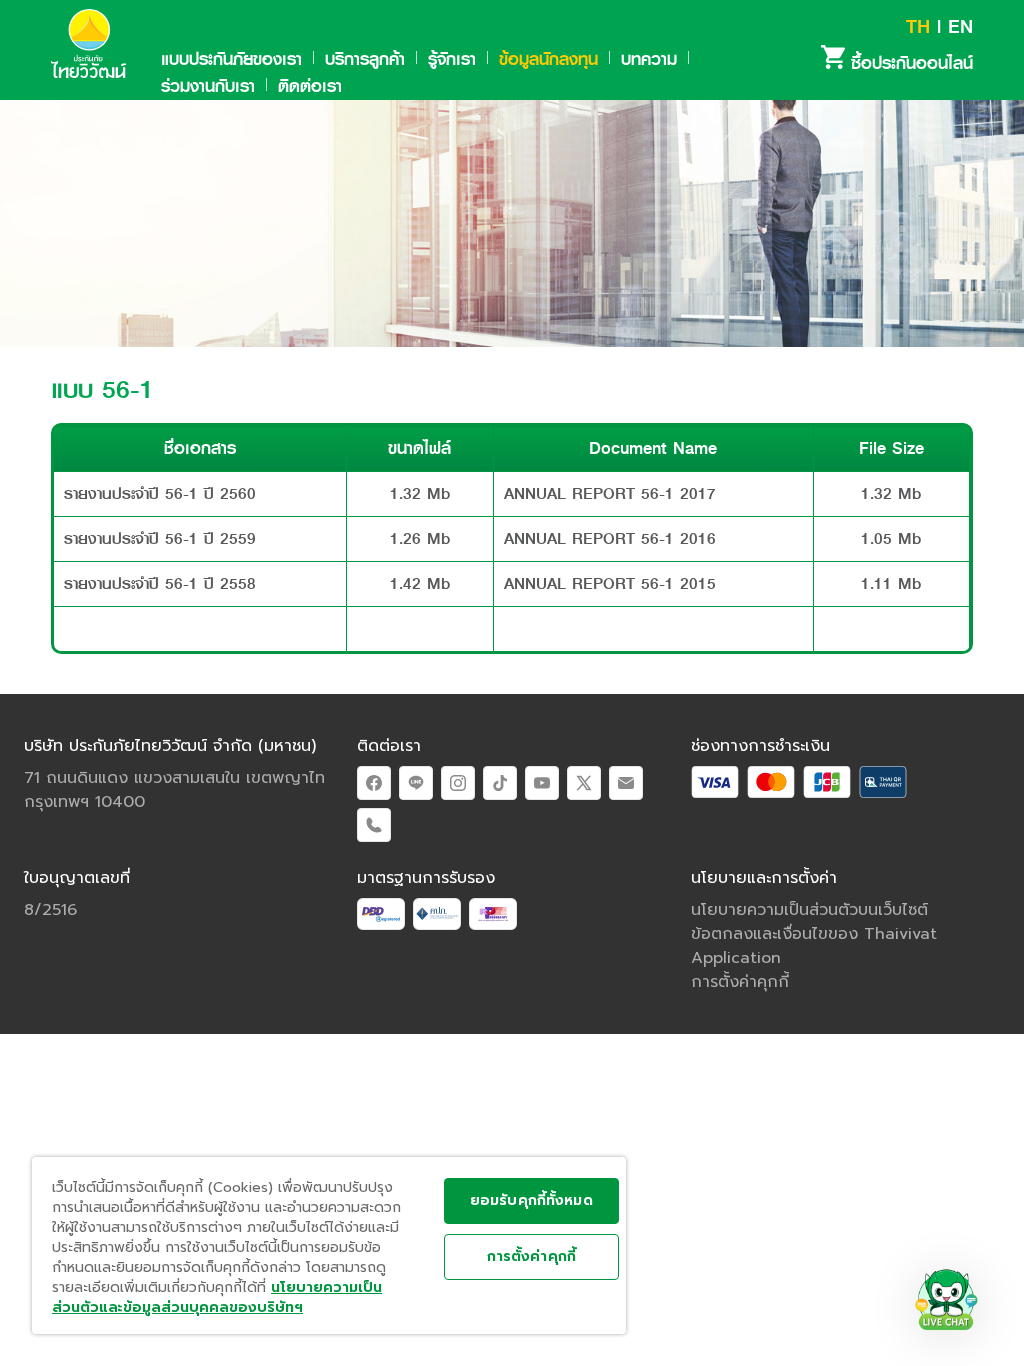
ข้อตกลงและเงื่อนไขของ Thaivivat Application (814, 946)
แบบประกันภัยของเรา (231, 59)
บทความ (649, 59)
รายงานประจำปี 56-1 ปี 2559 (160, 538)
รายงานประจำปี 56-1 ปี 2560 (160, 493)
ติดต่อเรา (310, 86)
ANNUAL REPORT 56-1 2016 (610, 538)
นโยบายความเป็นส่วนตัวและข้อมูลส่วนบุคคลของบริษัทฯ (217, 1297)
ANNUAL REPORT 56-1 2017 (610, 493)
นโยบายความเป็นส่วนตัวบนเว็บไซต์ (809, 910)
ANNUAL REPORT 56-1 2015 (610, 583)
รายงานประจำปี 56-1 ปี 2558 (160, 583)
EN (960, 27)
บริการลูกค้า (365, 59)
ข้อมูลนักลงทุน (548, 59)
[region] (329, 1245)
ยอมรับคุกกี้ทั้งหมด (531, 1200)
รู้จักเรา (452, 59)
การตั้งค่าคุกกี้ (531, 1256)
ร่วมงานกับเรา (208, 86)
